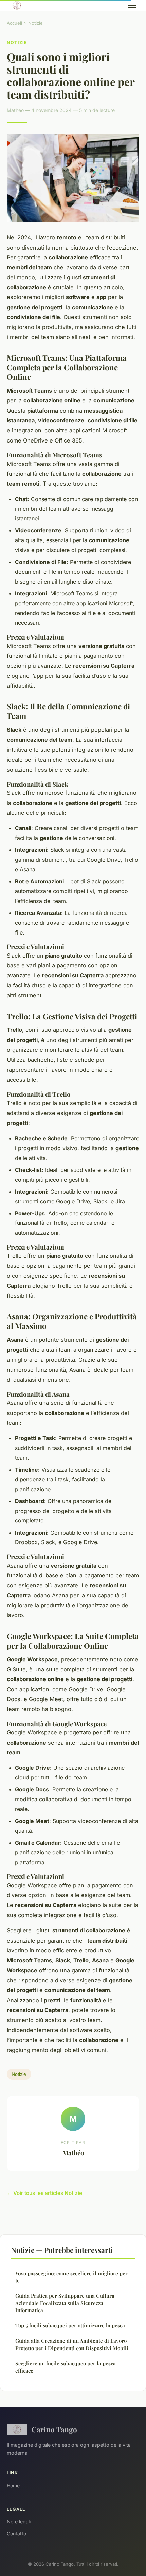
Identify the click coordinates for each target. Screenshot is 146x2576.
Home (13, 2486)
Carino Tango (54, 2429)
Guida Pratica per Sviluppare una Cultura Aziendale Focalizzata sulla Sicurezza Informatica (65, 2303)
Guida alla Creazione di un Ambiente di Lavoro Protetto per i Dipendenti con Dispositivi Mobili (72, 2344)
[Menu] (132, 5)
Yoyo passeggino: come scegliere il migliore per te (71, 2277)
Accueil (14, 23)
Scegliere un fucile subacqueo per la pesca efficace (66, 2367)
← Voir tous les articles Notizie (44, 2193)
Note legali (19, 2522)
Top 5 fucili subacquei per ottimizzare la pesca (70, 2325)
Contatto (16, 2533)
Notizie (35, 23)
